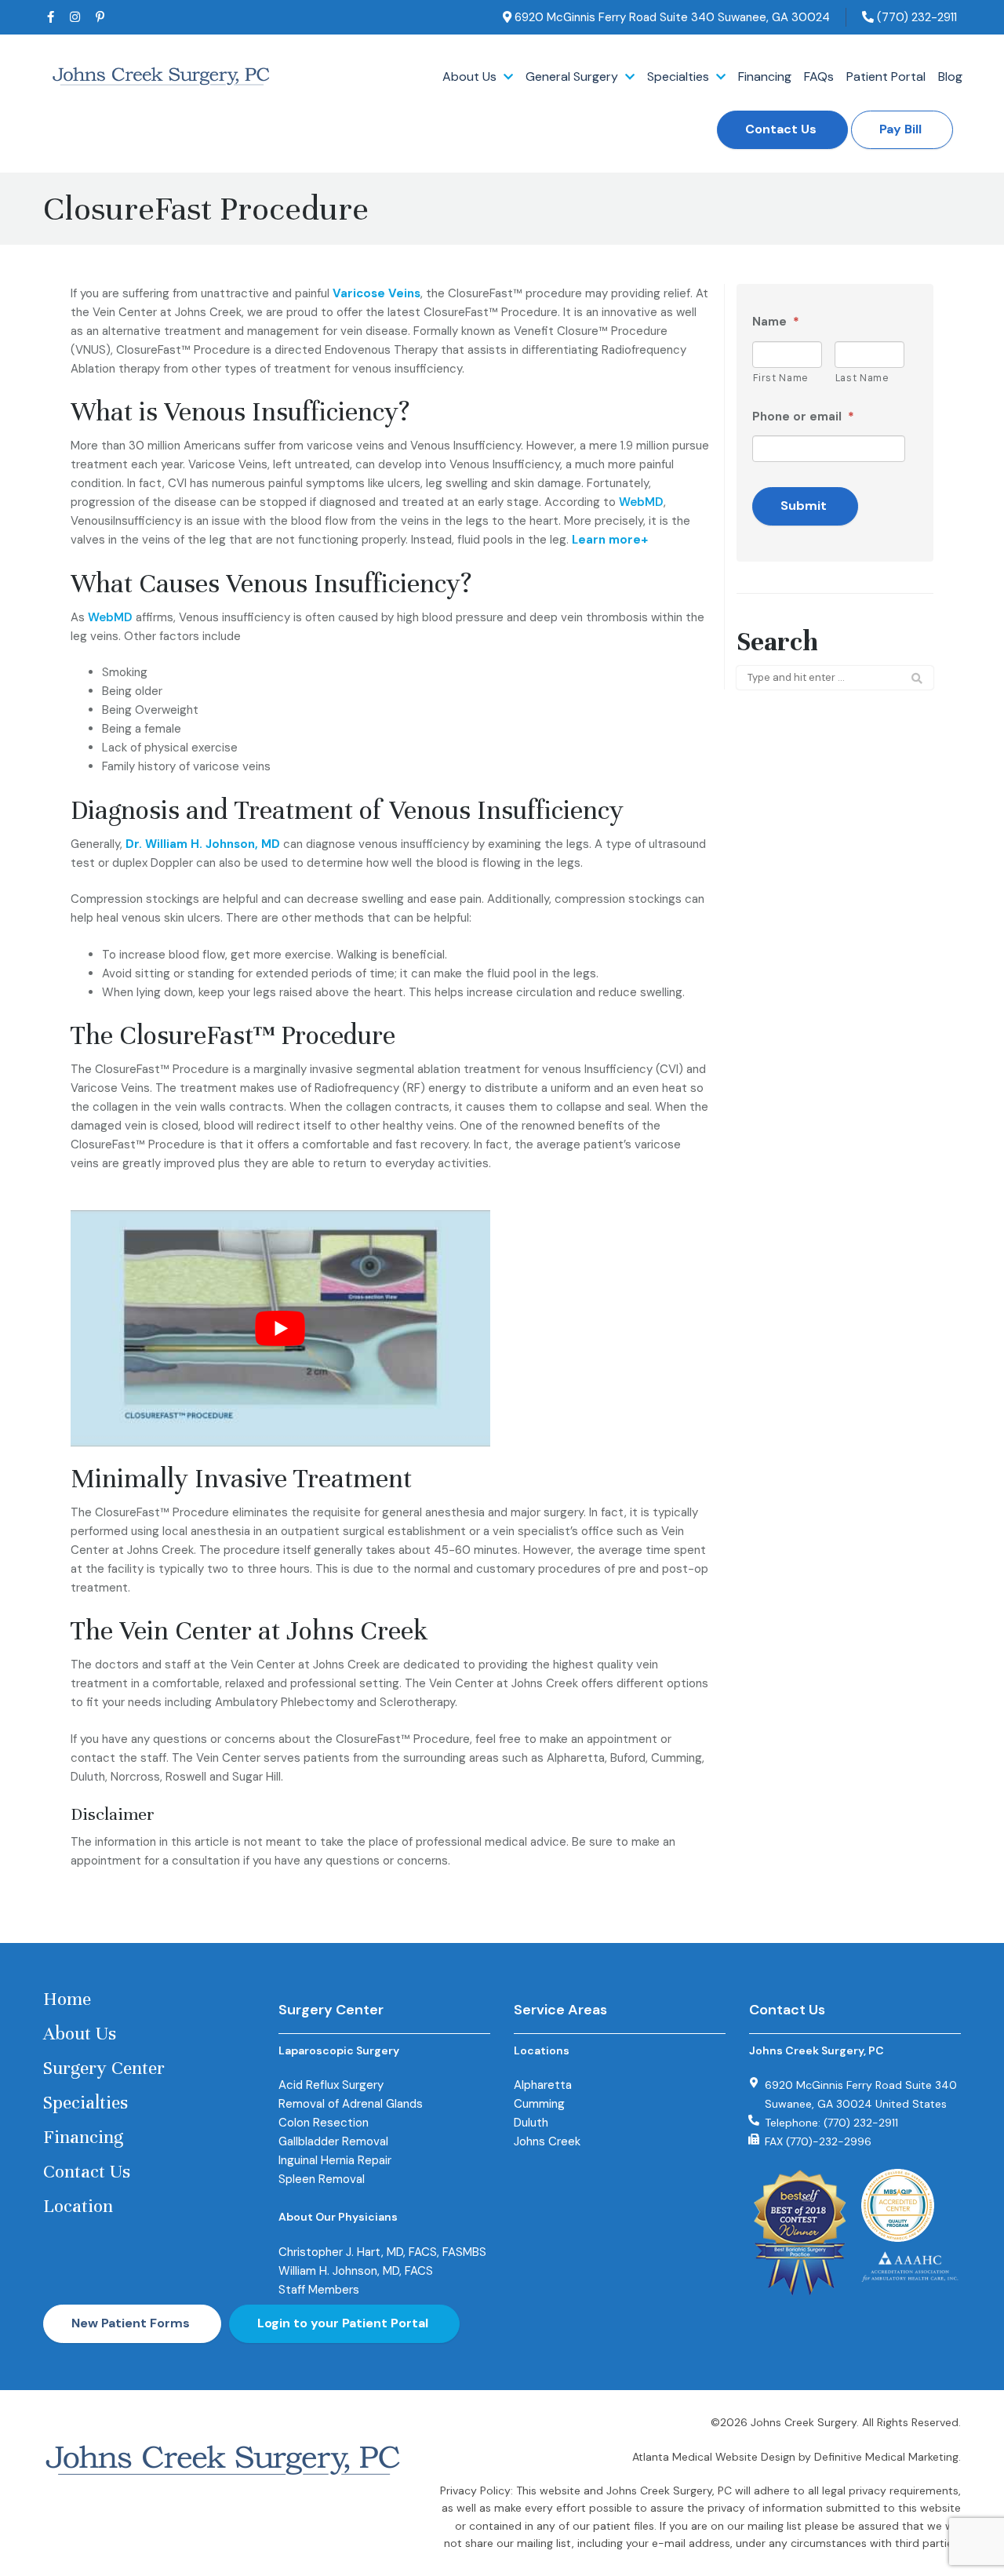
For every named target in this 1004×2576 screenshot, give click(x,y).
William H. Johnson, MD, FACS (356, 2271)
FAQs (819, 77)
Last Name (862, 378)
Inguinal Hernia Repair (335, 2160)
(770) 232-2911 (915, 17)
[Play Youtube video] (280, 1328)
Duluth (531, 2123)
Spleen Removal (322, 2179)
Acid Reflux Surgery (331, 2085)
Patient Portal (886, 77)
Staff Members (319, 2290)
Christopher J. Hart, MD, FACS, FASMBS (382, 2252)
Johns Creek (547, 2141)
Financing (765, 77)
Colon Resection (324, 2123)
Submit (804, 506)
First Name (781, 378)
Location (78, 2206)
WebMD (641, 502)
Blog (950, 77)
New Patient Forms (131, 2323)
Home (67, 1999)
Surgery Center (104, 2068)
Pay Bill (900, 129)
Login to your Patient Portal (343, 2323)
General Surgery (573, 77)
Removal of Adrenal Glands (351, 2104)
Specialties (680, 77)
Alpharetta (543, 2085)
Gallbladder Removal (333, 2141)
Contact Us (781, 129)
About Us (471, 77)
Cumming (539, 2104)
